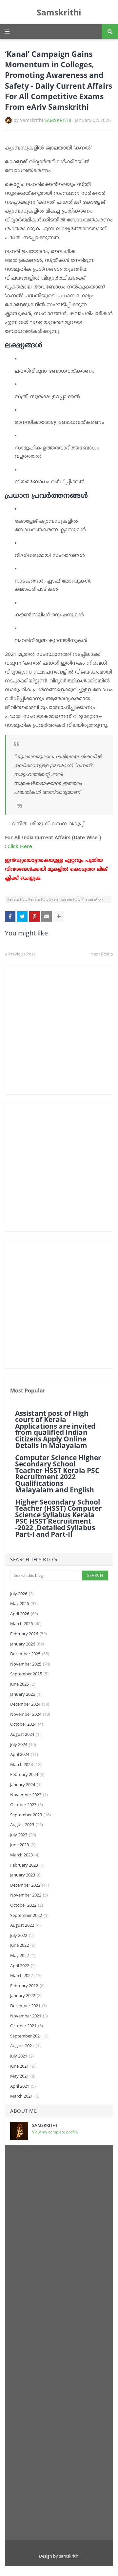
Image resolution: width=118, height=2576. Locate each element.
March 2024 (26, 1764)
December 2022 (30, 1885)
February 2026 (29, 1634)
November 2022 (29, 1895)
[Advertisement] (59, 1030)
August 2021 (25, 2046)
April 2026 (24, 1614)
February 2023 (27, 1865)
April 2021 (23, 2086)
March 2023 (25, 1855)
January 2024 (26, 1784)
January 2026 (27, 1644)
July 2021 (22, 2056)
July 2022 (22, 1935)
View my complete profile (55, 2132)
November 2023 (29, 1795)
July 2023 (23, 1835)
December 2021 (29, 2006)
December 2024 (30, 1704)
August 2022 (25, 1925)
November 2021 (29, 2016)
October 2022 (27, 1905)
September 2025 (29, 1674)
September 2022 (29, 1915)
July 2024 (23, 1744)
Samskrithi (59, 12)
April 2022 (23, 1966)
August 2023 (27, 1825)
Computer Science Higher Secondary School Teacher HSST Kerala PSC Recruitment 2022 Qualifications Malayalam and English (58, 1474)
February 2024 (27, 1774)
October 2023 (27, 1805)
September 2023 (30, 1815)
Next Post (100, 954)
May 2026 (24, 1603)
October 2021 (27, 2026)
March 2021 (25, 2096)
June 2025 (23, 1684)
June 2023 (23, 1845)
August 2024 (25, 1734)
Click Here (21, 847)
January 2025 (26, 1694)
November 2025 (30, 1664)
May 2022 (23, 1955)
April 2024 (24, 1754)
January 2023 (26, 1875)
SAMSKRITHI (58, 120)
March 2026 (26, 1623)
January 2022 (26, 1995)
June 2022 (23, 1945)
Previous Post (22, 954)
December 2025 (30, 1654)
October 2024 (27, 1724)
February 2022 (27, 1986)
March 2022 (26, 1975)
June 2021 (23, 2066)
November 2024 (30, 1714)
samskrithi (69, 2556)
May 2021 (23, 2076)
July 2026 (22, 1594)
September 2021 (29, 2036)
